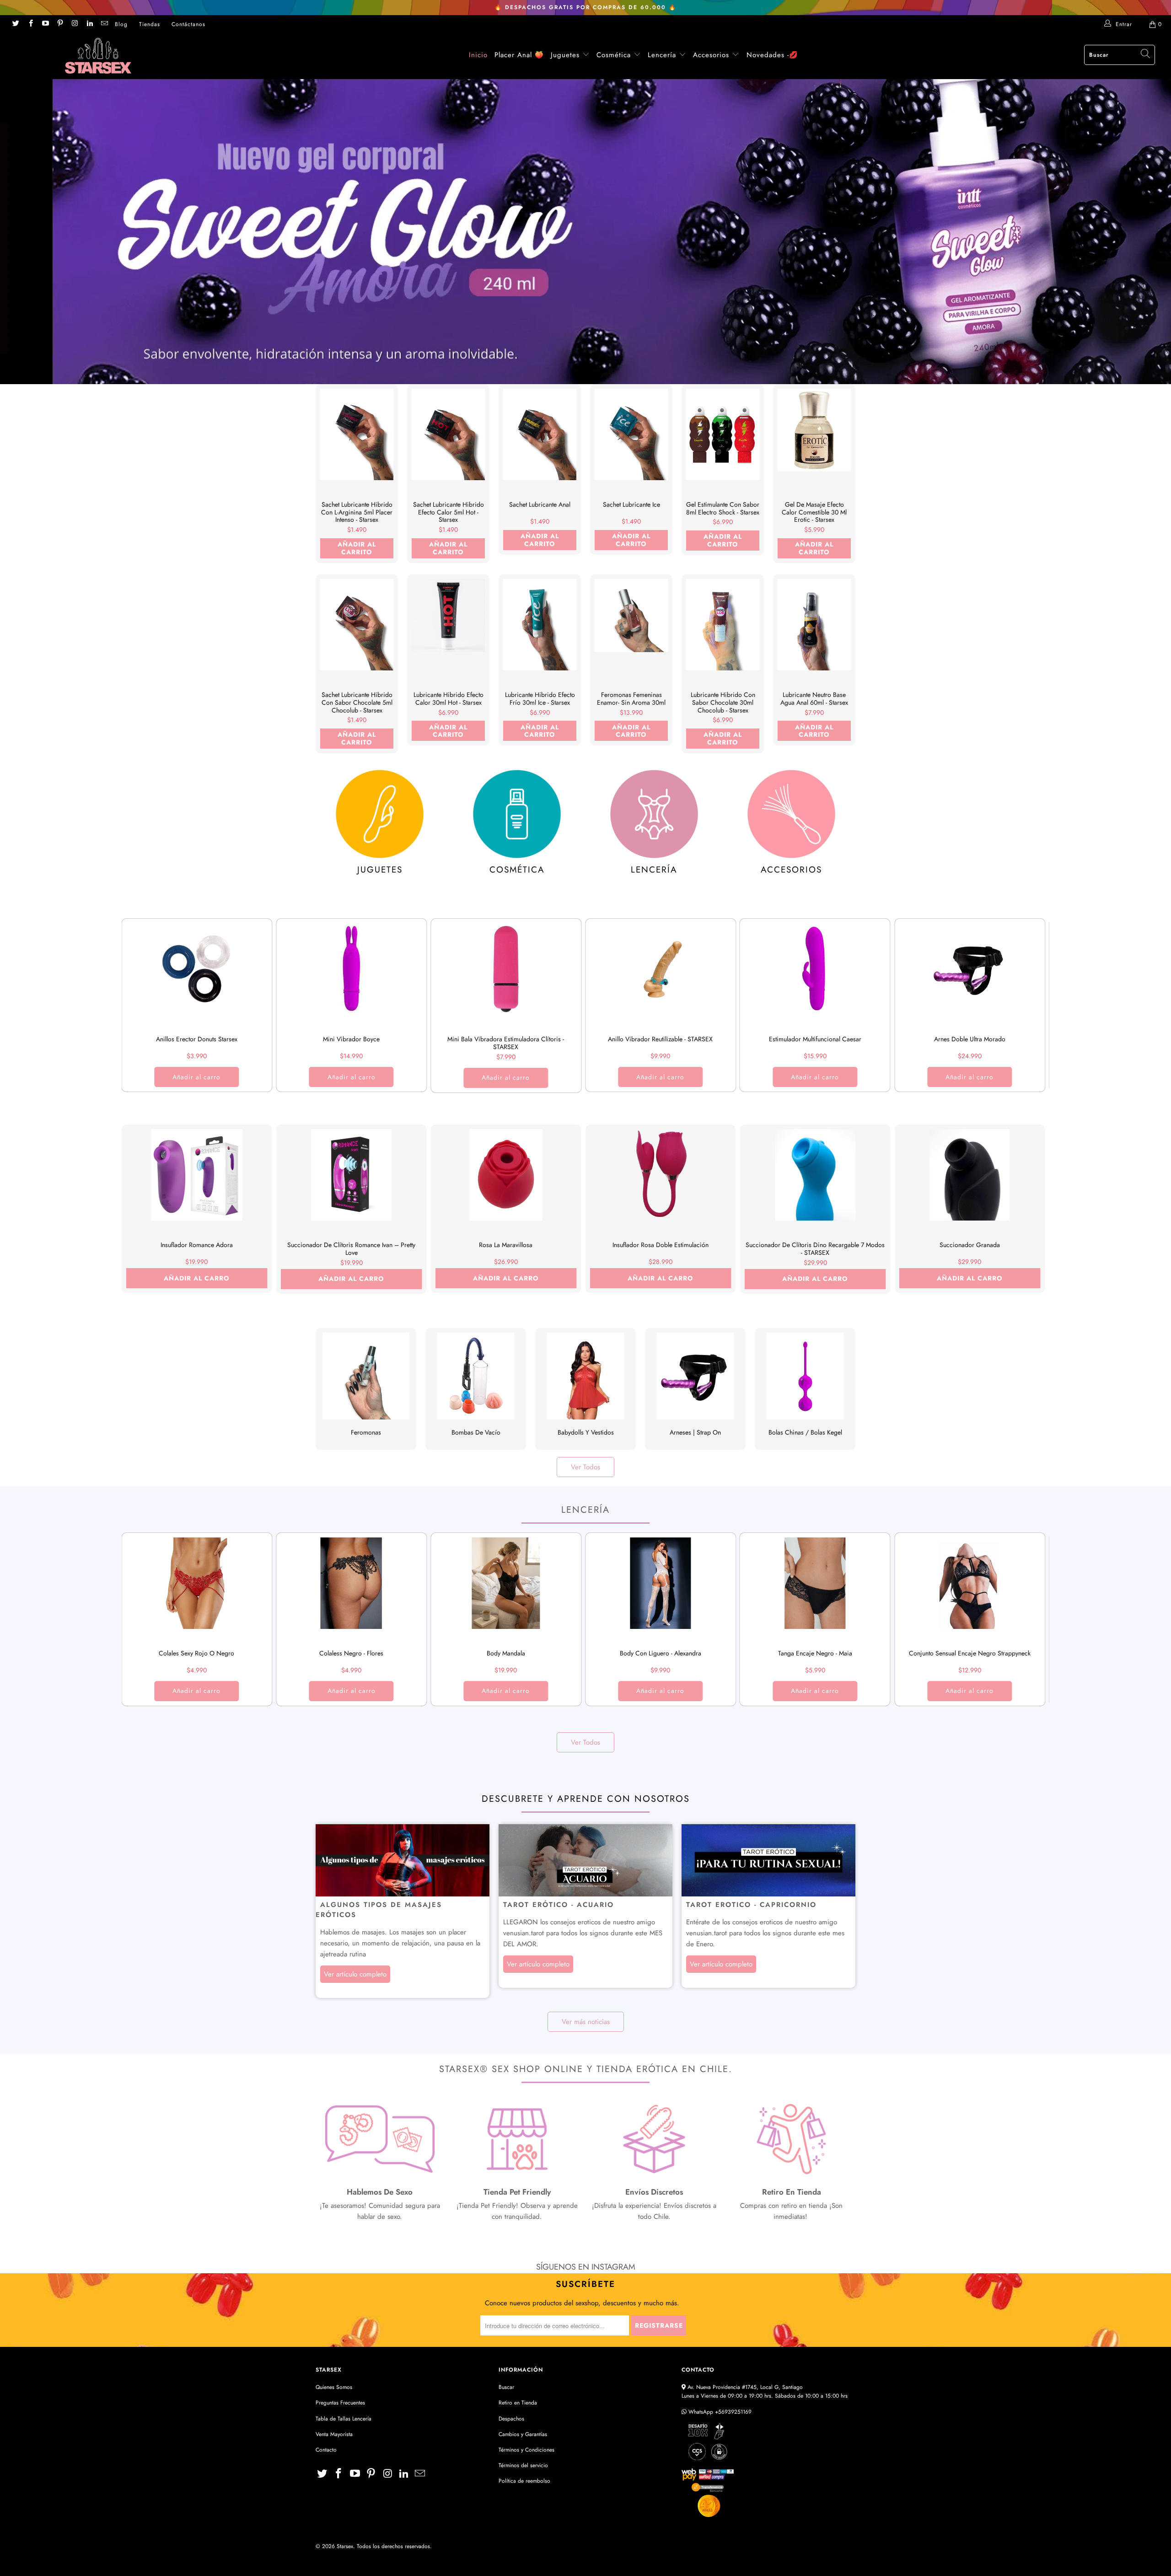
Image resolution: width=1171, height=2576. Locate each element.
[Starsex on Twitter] (15, 24)
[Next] (1027, 1010)
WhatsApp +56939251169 (719, 2412)
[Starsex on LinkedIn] (89, 24)
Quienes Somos (334, 2387)
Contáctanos (188, 24)
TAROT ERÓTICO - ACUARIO (559, 1905)
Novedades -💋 (772, 55)
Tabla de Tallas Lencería (344, 2419)
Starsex (345, 2546)
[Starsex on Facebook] (30, 24)
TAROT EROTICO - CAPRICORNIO (751, 1905)
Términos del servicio (523, 2465)
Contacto (326, 2450)
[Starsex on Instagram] (74, 24)
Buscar (506, 2387)
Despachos (511, 2419)
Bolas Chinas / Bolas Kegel (805, 1389)
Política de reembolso (524, 2481)
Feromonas (366, 1389)
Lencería (662, 55)
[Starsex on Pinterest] (60, 24)
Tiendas (150, 24)
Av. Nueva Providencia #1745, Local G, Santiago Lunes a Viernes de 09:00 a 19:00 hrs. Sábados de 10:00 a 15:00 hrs (765, 2391)
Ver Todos (585, 1467)
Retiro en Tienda (518, 2403)
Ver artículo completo (355, 1974)
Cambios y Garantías (523, 2434)
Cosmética (614, 55)
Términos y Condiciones (526, 2450)
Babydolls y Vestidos (585, 1389)
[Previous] (144, 1010)
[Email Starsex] (104, 24)
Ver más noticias (586, 2022)
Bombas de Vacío (476, 1389)
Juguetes (565, 55)
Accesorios (712, 55)
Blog (121, 24)
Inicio (478, 55)
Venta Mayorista (334, 2434)
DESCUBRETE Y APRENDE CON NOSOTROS (586, 1799)
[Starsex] (98, 56)
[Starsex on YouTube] (45, 24)
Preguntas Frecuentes (340, 2403)
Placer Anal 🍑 (519, 55)
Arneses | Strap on (695, 1389)
